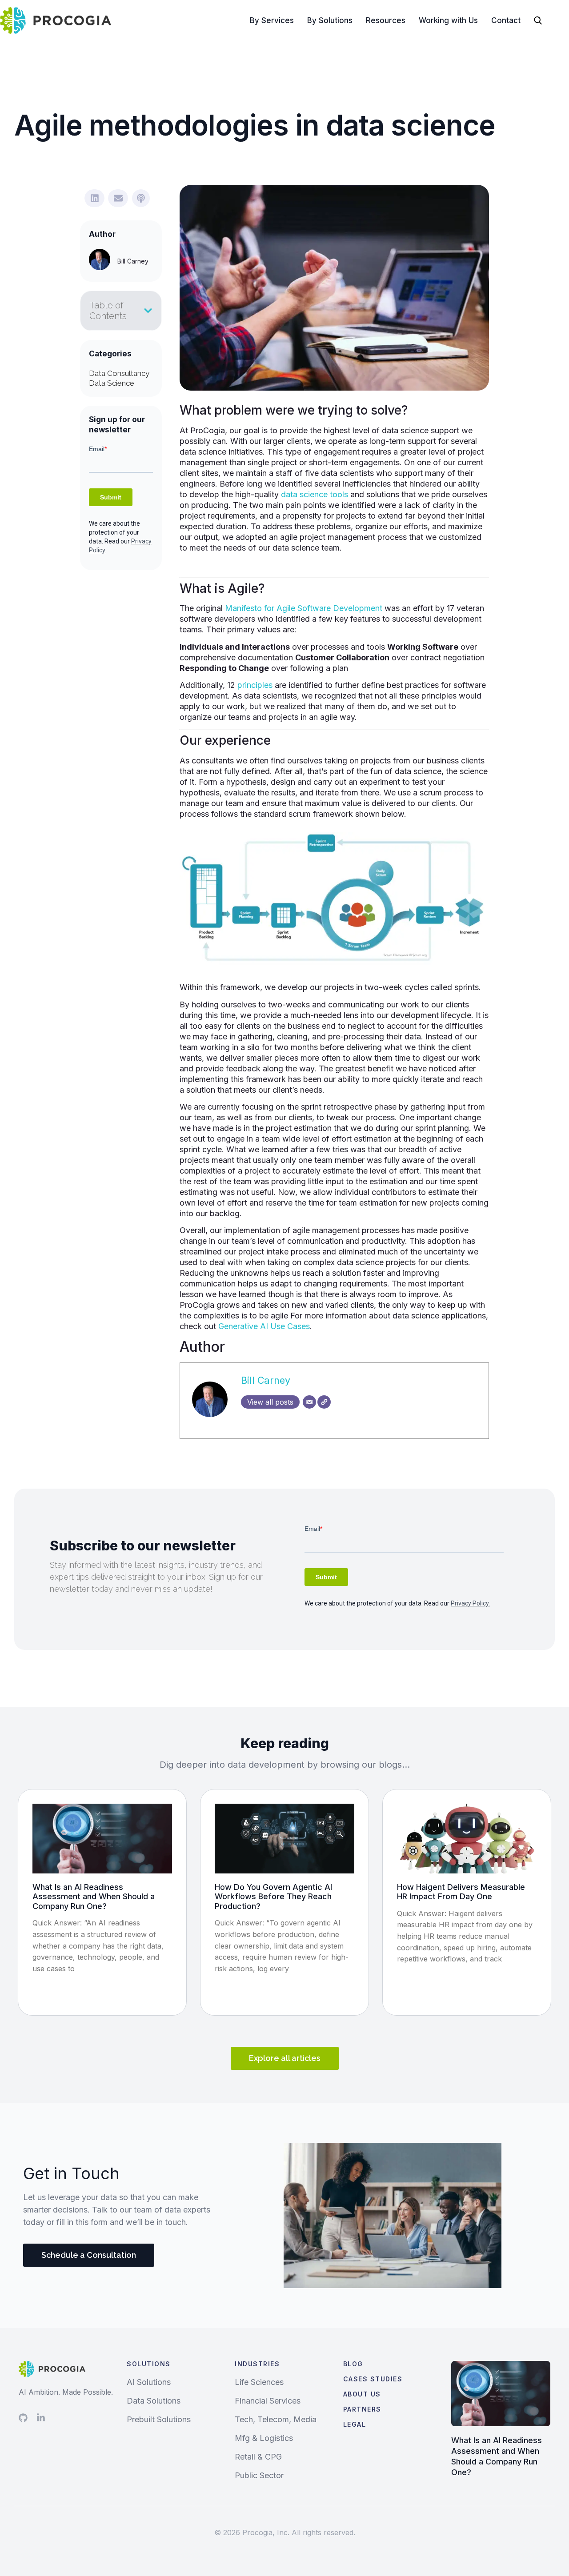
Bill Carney (266, 1380)
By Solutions (330, 20)
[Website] (324, 1402)
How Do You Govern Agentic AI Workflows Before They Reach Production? (273, 1897)
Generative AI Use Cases (264, 1326)
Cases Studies (373, 2379)
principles (255, 685)
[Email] (309, 1402)
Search (547, 20)
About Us (362, 2394)
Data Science (112, 383)
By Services (272, 20)
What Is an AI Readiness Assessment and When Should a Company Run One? (94, 1897)
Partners (362, 2409)
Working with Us (448, 20)
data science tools (315, 494)
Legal (355, 2424)
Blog (353, 2364)
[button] (94, 198)
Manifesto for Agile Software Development (304, 608)
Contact (506, 20)
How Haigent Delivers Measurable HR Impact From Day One (461, 1892)
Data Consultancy (119, 373)
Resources (386, 20)
